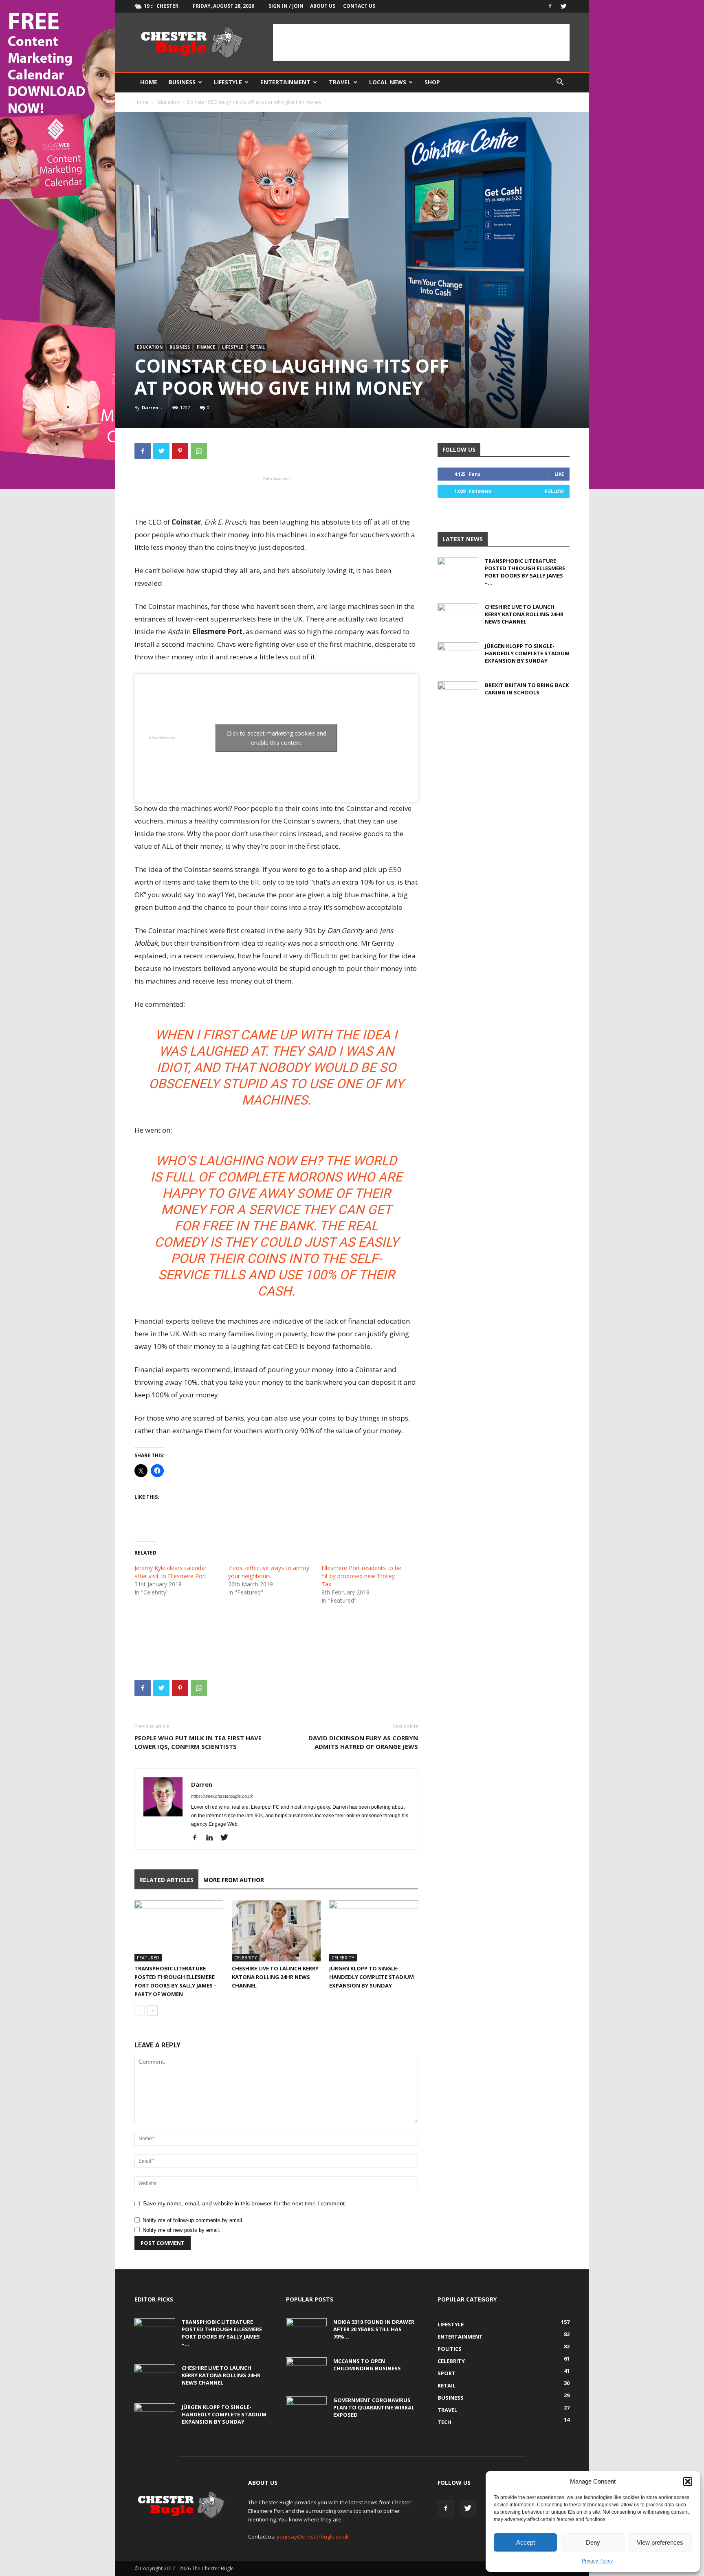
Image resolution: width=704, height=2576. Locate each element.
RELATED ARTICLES (166, 1880)
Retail (257, 347)
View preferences (660, 2542)
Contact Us (359, 6)
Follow (554, 491)
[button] (688, 2482)
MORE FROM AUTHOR (234, 1880)
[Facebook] (550, 6)
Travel (340, 82)
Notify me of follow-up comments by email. (193, 2220)
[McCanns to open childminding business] (306, 2372)
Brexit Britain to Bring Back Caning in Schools (527, 689)
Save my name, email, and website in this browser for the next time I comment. (245, 2203)
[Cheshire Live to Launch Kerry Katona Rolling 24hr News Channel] (276, 1931)
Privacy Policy (597, 2561)
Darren (150, 407)
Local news (388, 82)
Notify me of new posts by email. (181, 2230)
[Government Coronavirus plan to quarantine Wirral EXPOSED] (306, 2411)
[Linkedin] (212, 1838)
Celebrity (246, 1958)
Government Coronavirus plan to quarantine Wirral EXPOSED (374, 2407)
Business (182, 82)
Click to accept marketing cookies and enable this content (276, 738)
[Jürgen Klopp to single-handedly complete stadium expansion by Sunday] (374, 1931)
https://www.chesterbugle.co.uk (222, 1796)
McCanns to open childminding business (367, 2365)
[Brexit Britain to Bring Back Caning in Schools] (458, 696)
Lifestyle (228, 82)
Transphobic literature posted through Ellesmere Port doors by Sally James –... (525, 572)
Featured (148, 1958)
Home (149, 82)
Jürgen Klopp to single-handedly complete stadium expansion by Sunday (372, 1977)
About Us (323, 6)
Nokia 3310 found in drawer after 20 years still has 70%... (374, 2329)
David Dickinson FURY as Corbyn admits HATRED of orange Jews (363, 1742)
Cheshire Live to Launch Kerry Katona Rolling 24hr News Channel (275, 1977)
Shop (432, 82)
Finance (206, 347)
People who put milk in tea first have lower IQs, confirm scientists (198, 1742)
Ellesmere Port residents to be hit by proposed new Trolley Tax (361, 1576)
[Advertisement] (421, 42)
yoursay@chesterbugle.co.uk (313, 2536)
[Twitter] (563, 6)
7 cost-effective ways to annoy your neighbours (269, 1572)
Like (559, 474)
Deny (593, 2542)
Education (168, 102)
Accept (526, 2542)
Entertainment (285, 82)
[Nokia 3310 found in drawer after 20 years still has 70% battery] (306, 2332)
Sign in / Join (286, 6)
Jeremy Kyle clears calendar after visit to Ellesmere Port (170, 1572)
